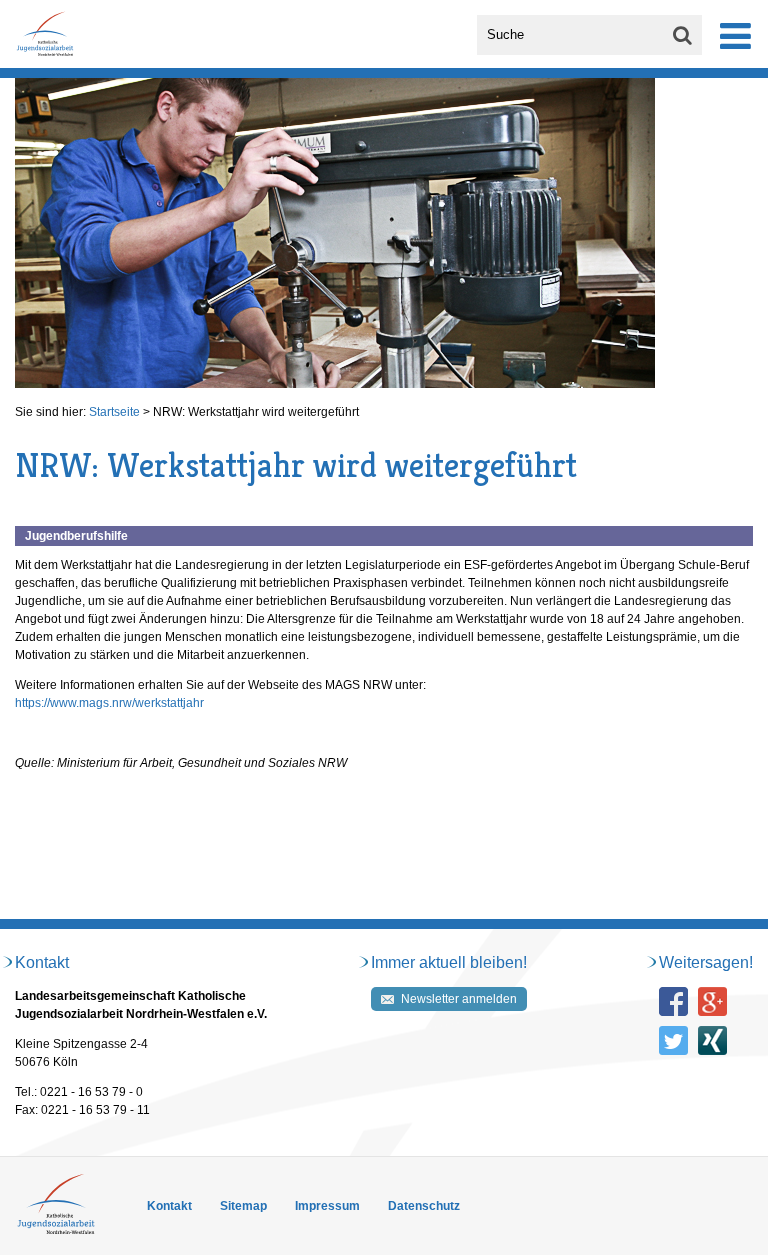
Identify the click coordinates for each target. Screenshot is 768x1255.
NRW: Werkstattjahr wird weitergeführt (256, 412)
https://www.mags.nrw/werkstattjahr (109, 703)
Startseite (114, 412)
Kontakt (169, 1206)
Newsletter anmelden (459, 999)
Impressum (327, 1206)
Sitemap (243, 1206)
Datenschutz (424, 1206)
